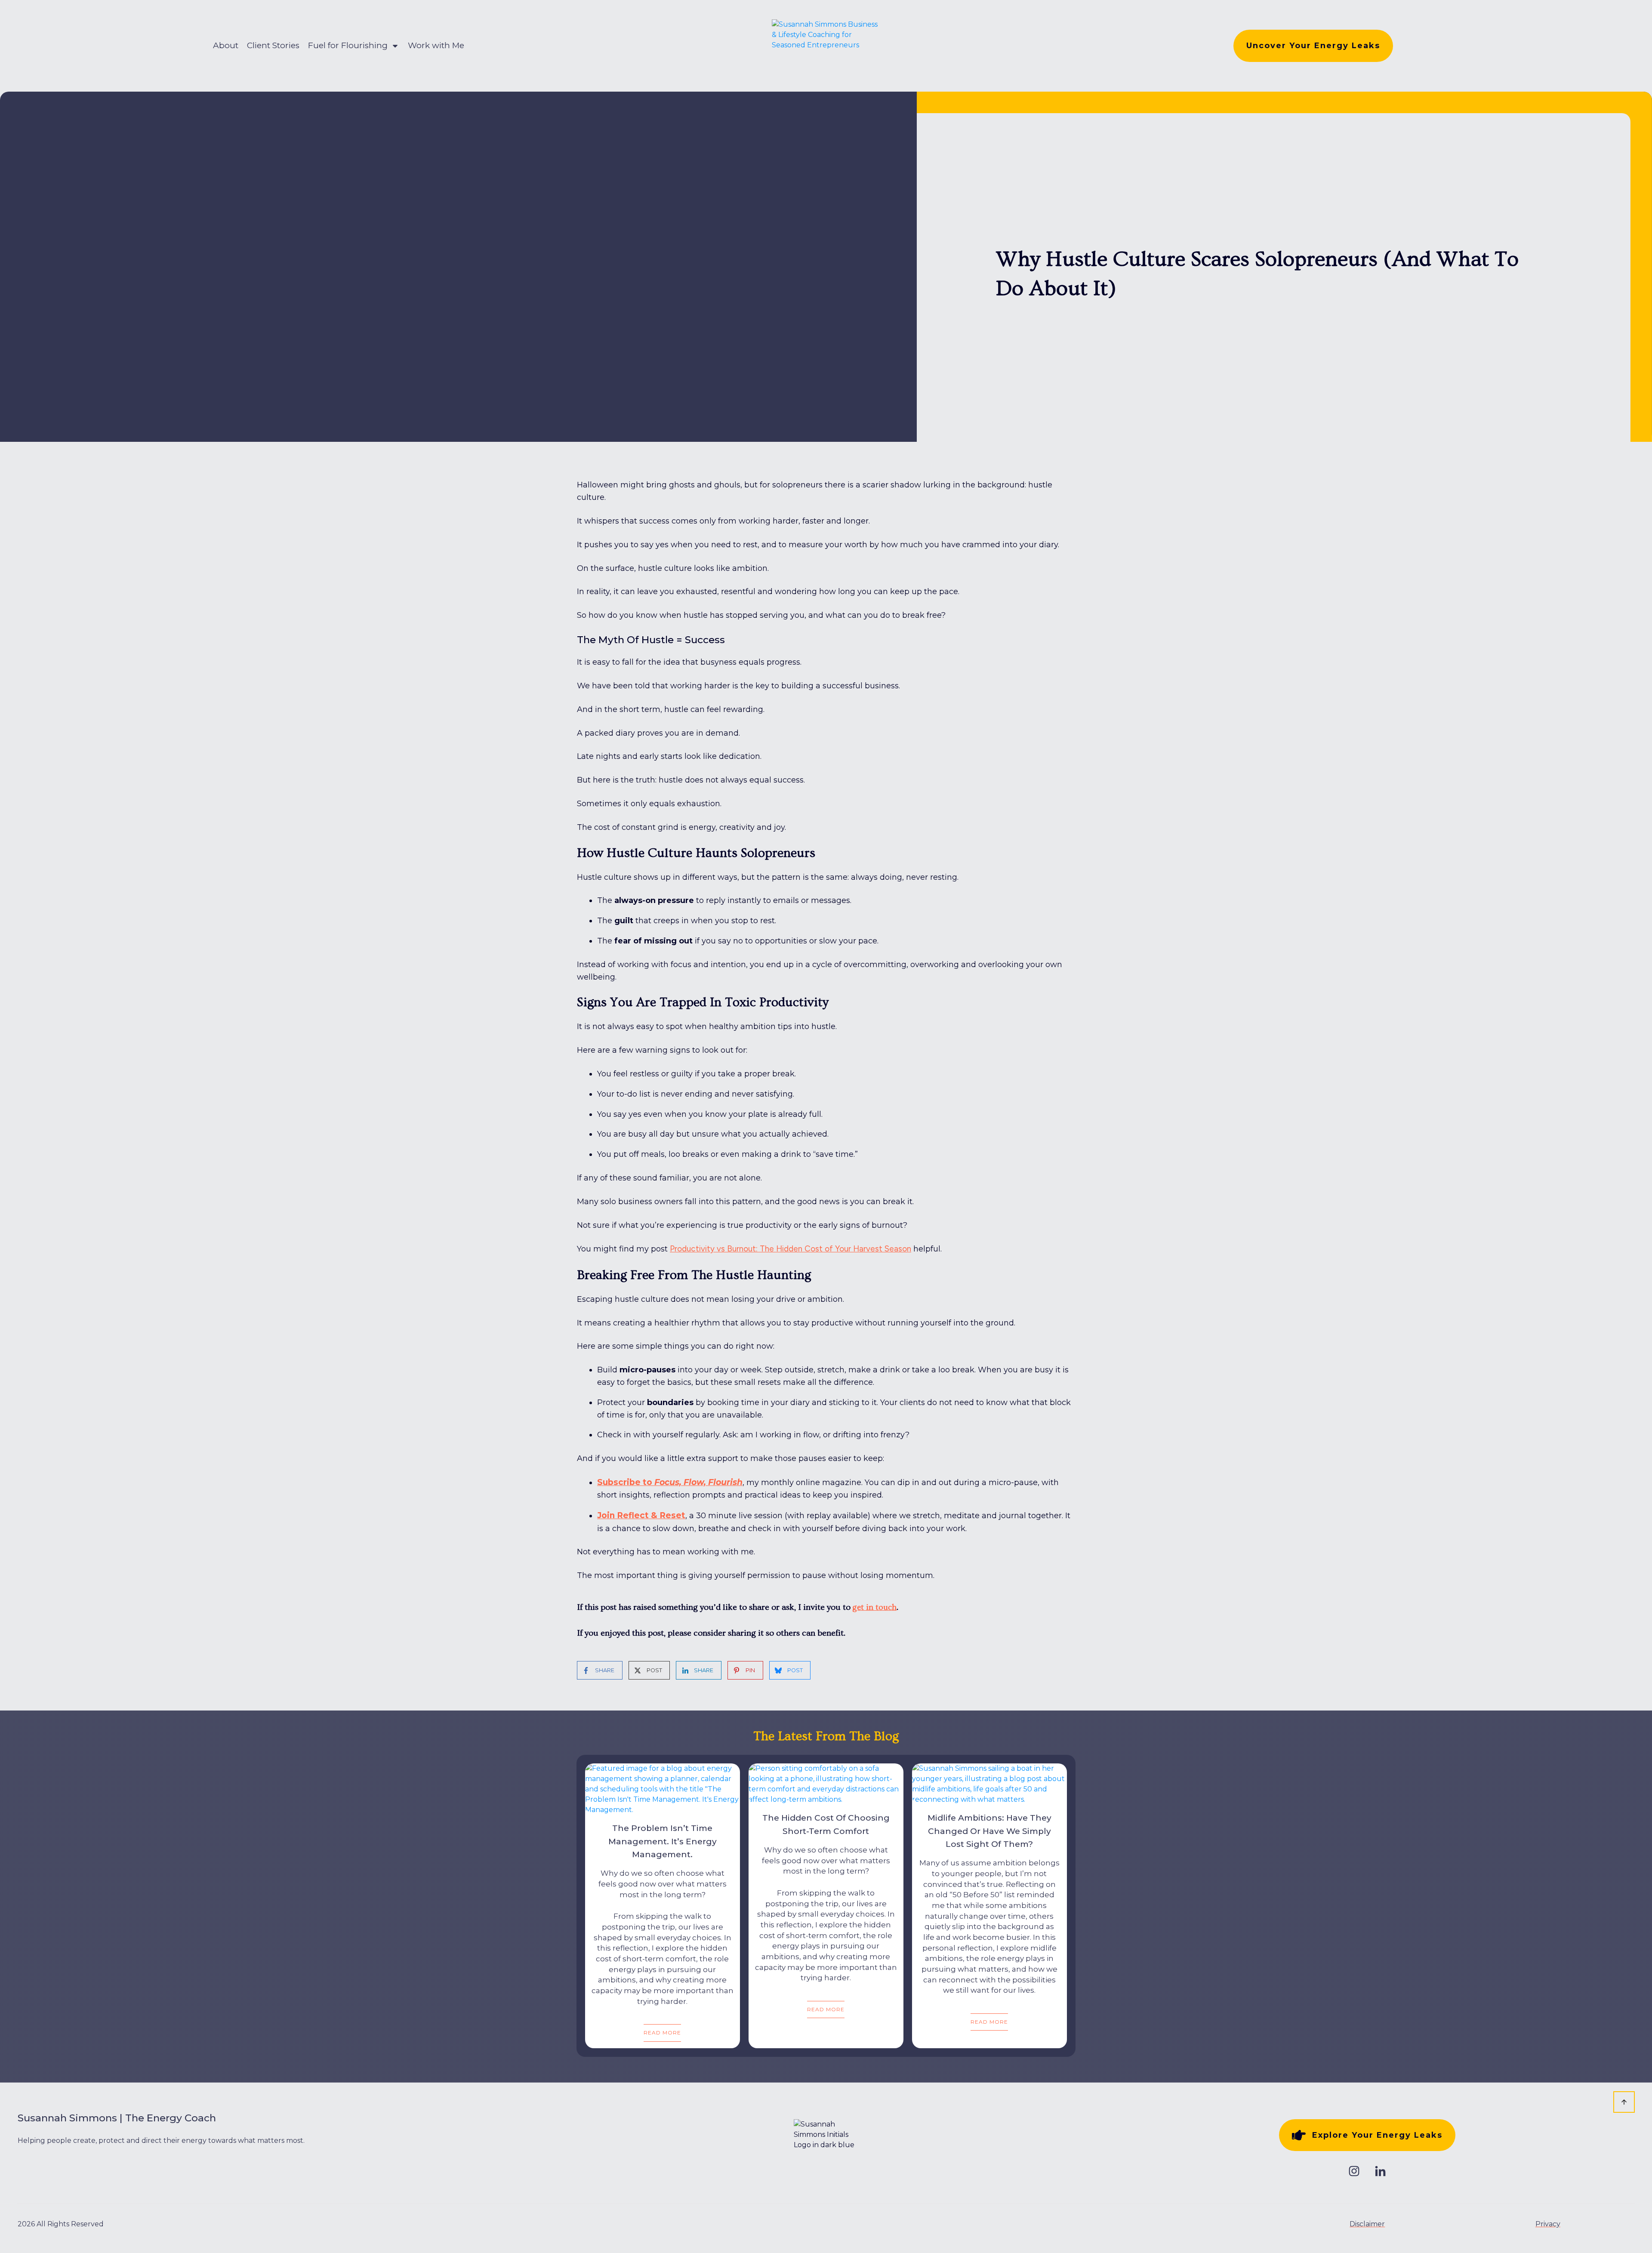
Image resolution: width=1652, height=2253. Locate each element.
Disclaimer (1367, 2224)
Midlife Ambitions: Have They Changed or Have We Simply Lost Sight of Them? (989, 1831)
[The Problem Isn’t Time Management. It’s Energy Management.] (663, 1789)
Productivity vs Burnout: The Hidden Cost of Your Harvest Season (791, 1249)
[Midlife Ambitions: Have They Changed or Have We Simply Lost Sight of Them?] (989, 1784)
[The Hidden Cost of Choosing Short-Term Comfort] (826, 1784)
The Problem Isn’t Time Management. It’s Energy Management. (663, 1841)
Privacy (1548, 2224)
